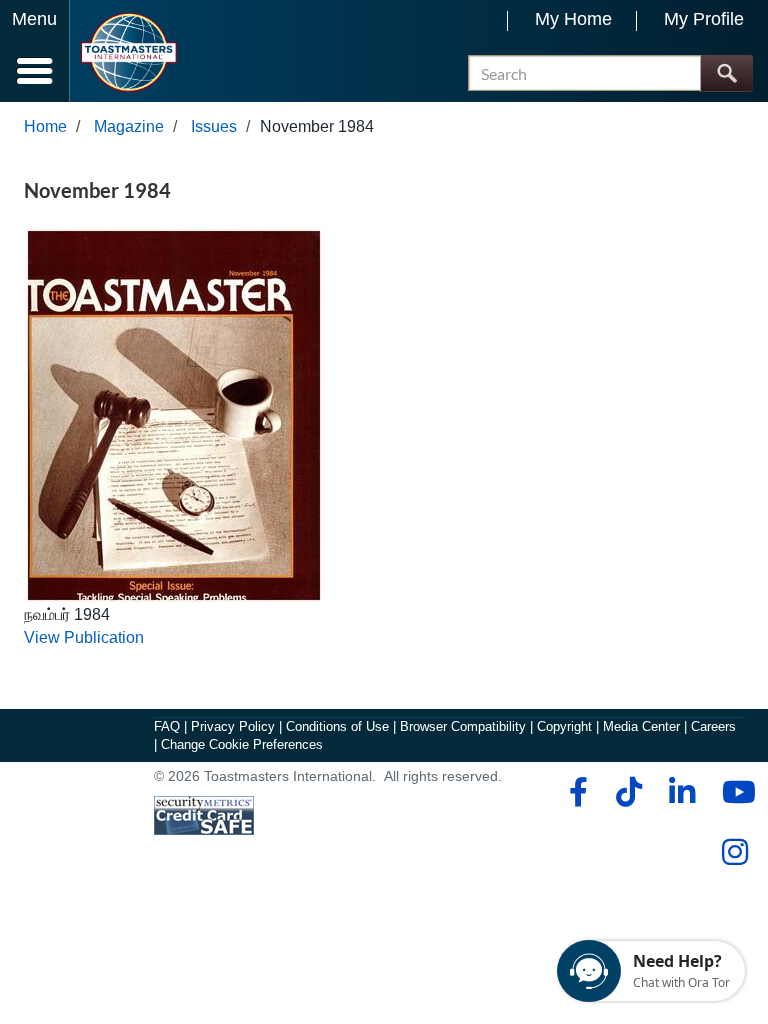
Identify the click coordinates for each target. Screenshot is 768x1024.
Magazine (129, 126)
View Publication (84, 637)
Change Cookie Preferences (242, 744)
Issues (214, 126)
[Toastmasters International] (128, 52)
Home (45, 126)
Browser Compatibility (463, 726)
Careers (713, 726)
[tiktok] (628, 792)
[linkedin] (681, 792)
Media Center (641, 726)
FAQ (167, 726)
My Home (573, 19)
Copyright (564, 726)
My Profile (704, 19)
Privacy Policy (233, 726)
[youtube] (734, 792)
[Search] (726, 73)
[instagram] (734, 852)
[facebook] (575, 792)
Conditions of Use (337, 726)
